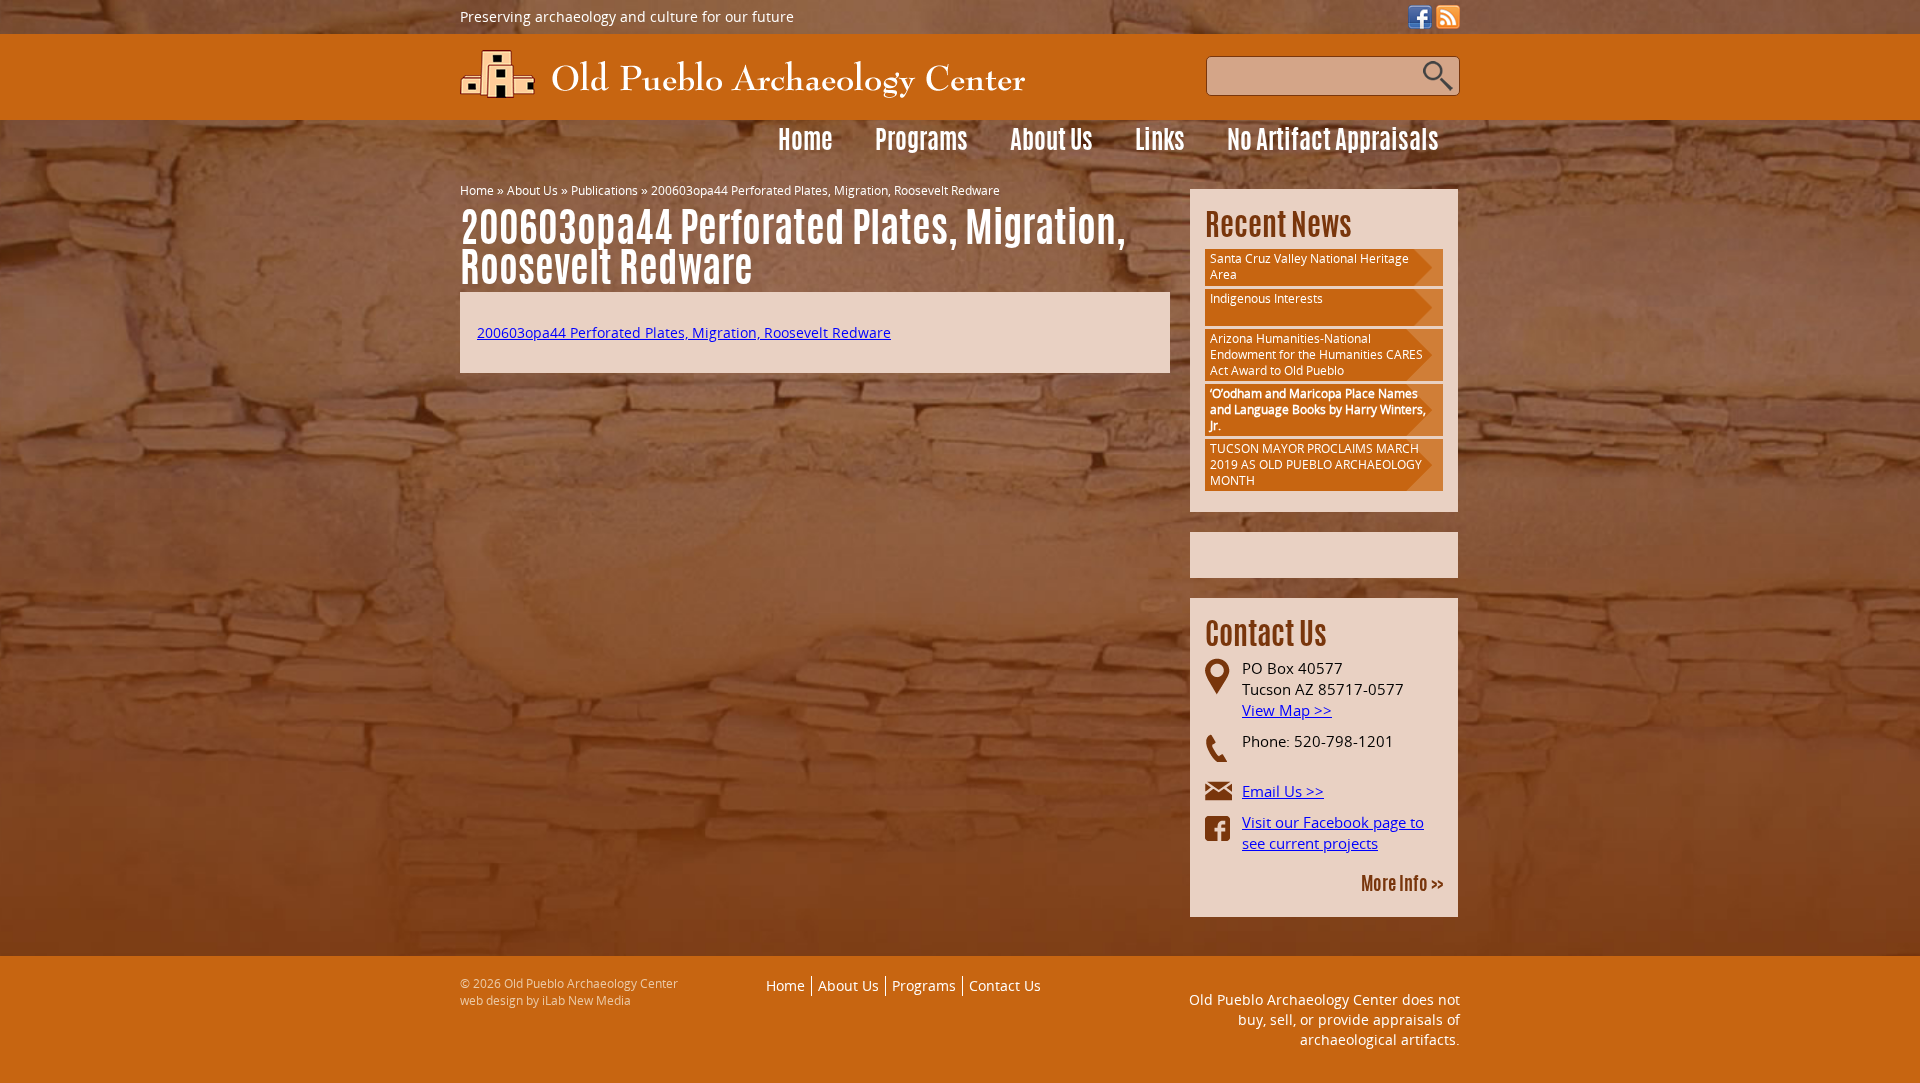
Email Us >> (1283, 791)
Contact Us (1005, 985)
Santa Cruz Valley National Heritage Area (1309, 266)
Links (1160, 142)
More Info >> (1402, 886)
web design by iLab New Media (545, 1000)
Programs (921, 142)
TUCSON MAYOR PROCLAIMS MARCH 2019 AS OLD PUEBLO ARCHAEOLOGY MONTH (1316, 464)
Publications (604, 190)
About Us (1051, 142)
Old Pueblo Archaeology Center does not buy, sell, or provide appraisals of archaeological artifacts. (1324, 1019)
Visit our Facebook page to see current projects (1333, 832)
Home (805, 142)
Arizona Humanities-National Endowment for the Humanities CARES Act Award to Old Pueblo (1316, 354)
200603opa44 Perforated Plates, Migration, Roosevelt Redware (684, 332)
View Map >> (1287, 710)
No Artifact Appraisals (1333, 142)
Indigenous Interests (1266, 298)
